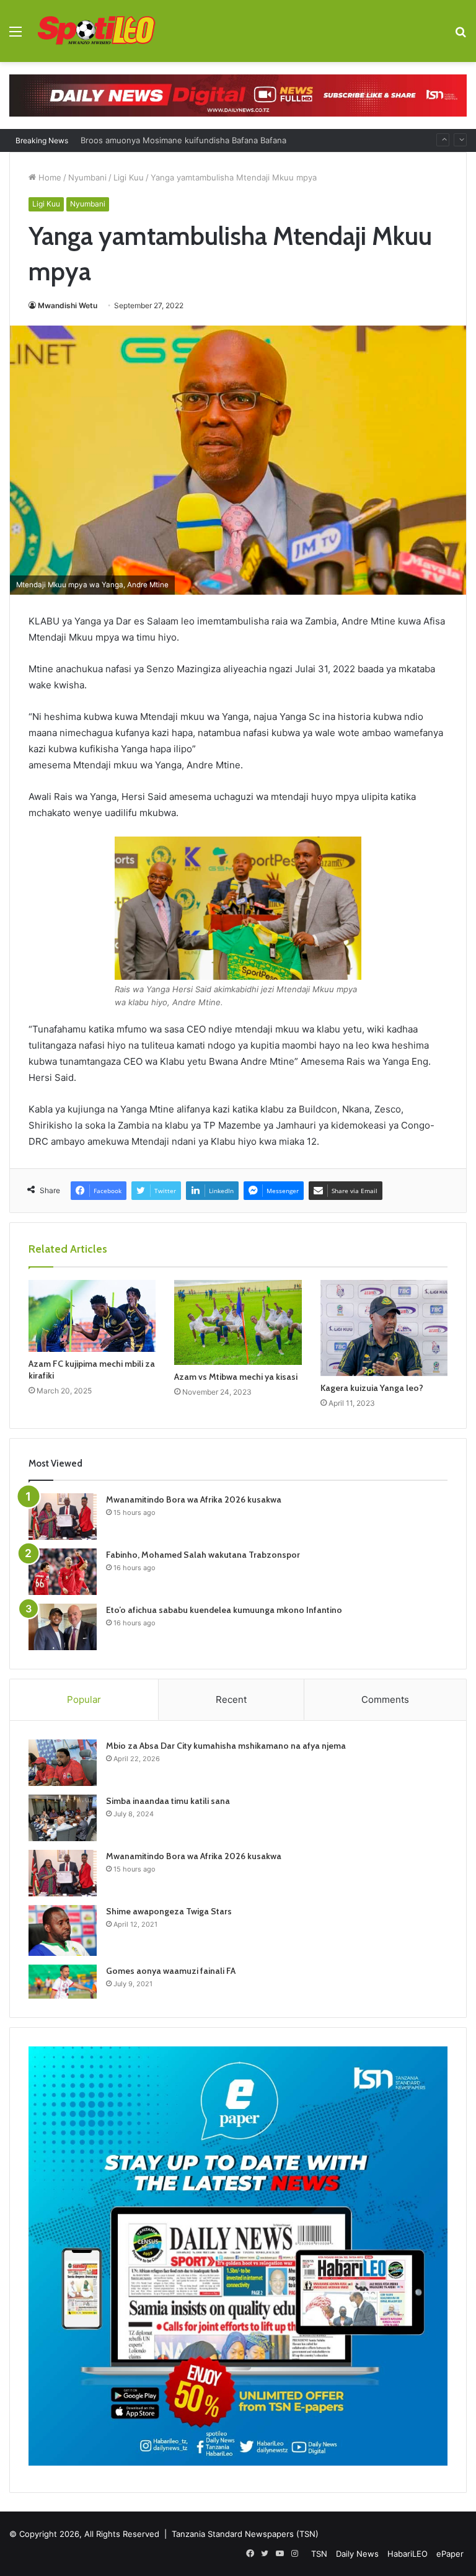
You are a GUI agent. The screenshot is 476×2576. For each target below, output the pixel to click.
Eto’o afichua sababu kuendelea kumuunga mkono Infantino (224, 1610)
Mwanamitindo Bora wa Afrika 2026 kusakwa (194, 1499)
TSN (319, 2554)
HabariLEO (408, 2554)
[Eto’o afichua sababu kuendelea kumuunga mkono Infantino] (63, 1627)
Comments (385, 1699)
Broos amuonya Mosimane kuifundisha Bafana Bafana (183, 140)
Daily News (357, 2554)
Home (49, 177)
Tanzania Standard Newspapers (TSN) (245, 2534)
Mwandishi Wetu (68, 305)
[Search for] (461, 36)
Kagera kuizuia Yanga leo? (372, 1388)
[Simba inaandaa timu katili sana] (63, 1818)
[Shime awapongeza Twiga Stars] (63, 1930)
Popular (84, 1699)
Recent (231, 1699)
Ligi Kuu (129, 177)
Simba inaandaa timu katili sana (168, 1801)
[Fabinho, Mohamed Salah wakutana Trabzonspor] (63, 1572)
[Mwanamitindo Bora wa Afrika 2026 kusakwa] (63, 1517)
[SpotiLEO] (97, 31)
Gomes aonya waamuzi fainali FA (171, 1971)
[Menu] (15, 36)
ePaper (450, 2554)
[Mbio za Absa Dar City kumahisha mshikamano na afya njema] (63, 1763)
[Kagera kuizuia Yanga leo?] (384, 1328)
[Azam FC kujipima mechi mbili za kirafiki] (92, 1316)
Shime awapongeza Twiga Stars (169, 1911)
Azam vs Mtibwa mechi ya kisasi (236, 1377)
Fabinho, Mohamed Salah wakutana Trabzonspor (203, 1555)
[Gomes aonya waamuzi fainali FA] (63, 1982)
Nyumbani (87, 177)
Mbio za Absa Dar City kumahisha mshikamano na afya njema (226, 1746)
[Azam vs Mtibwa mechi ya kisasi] (238, 1322)
